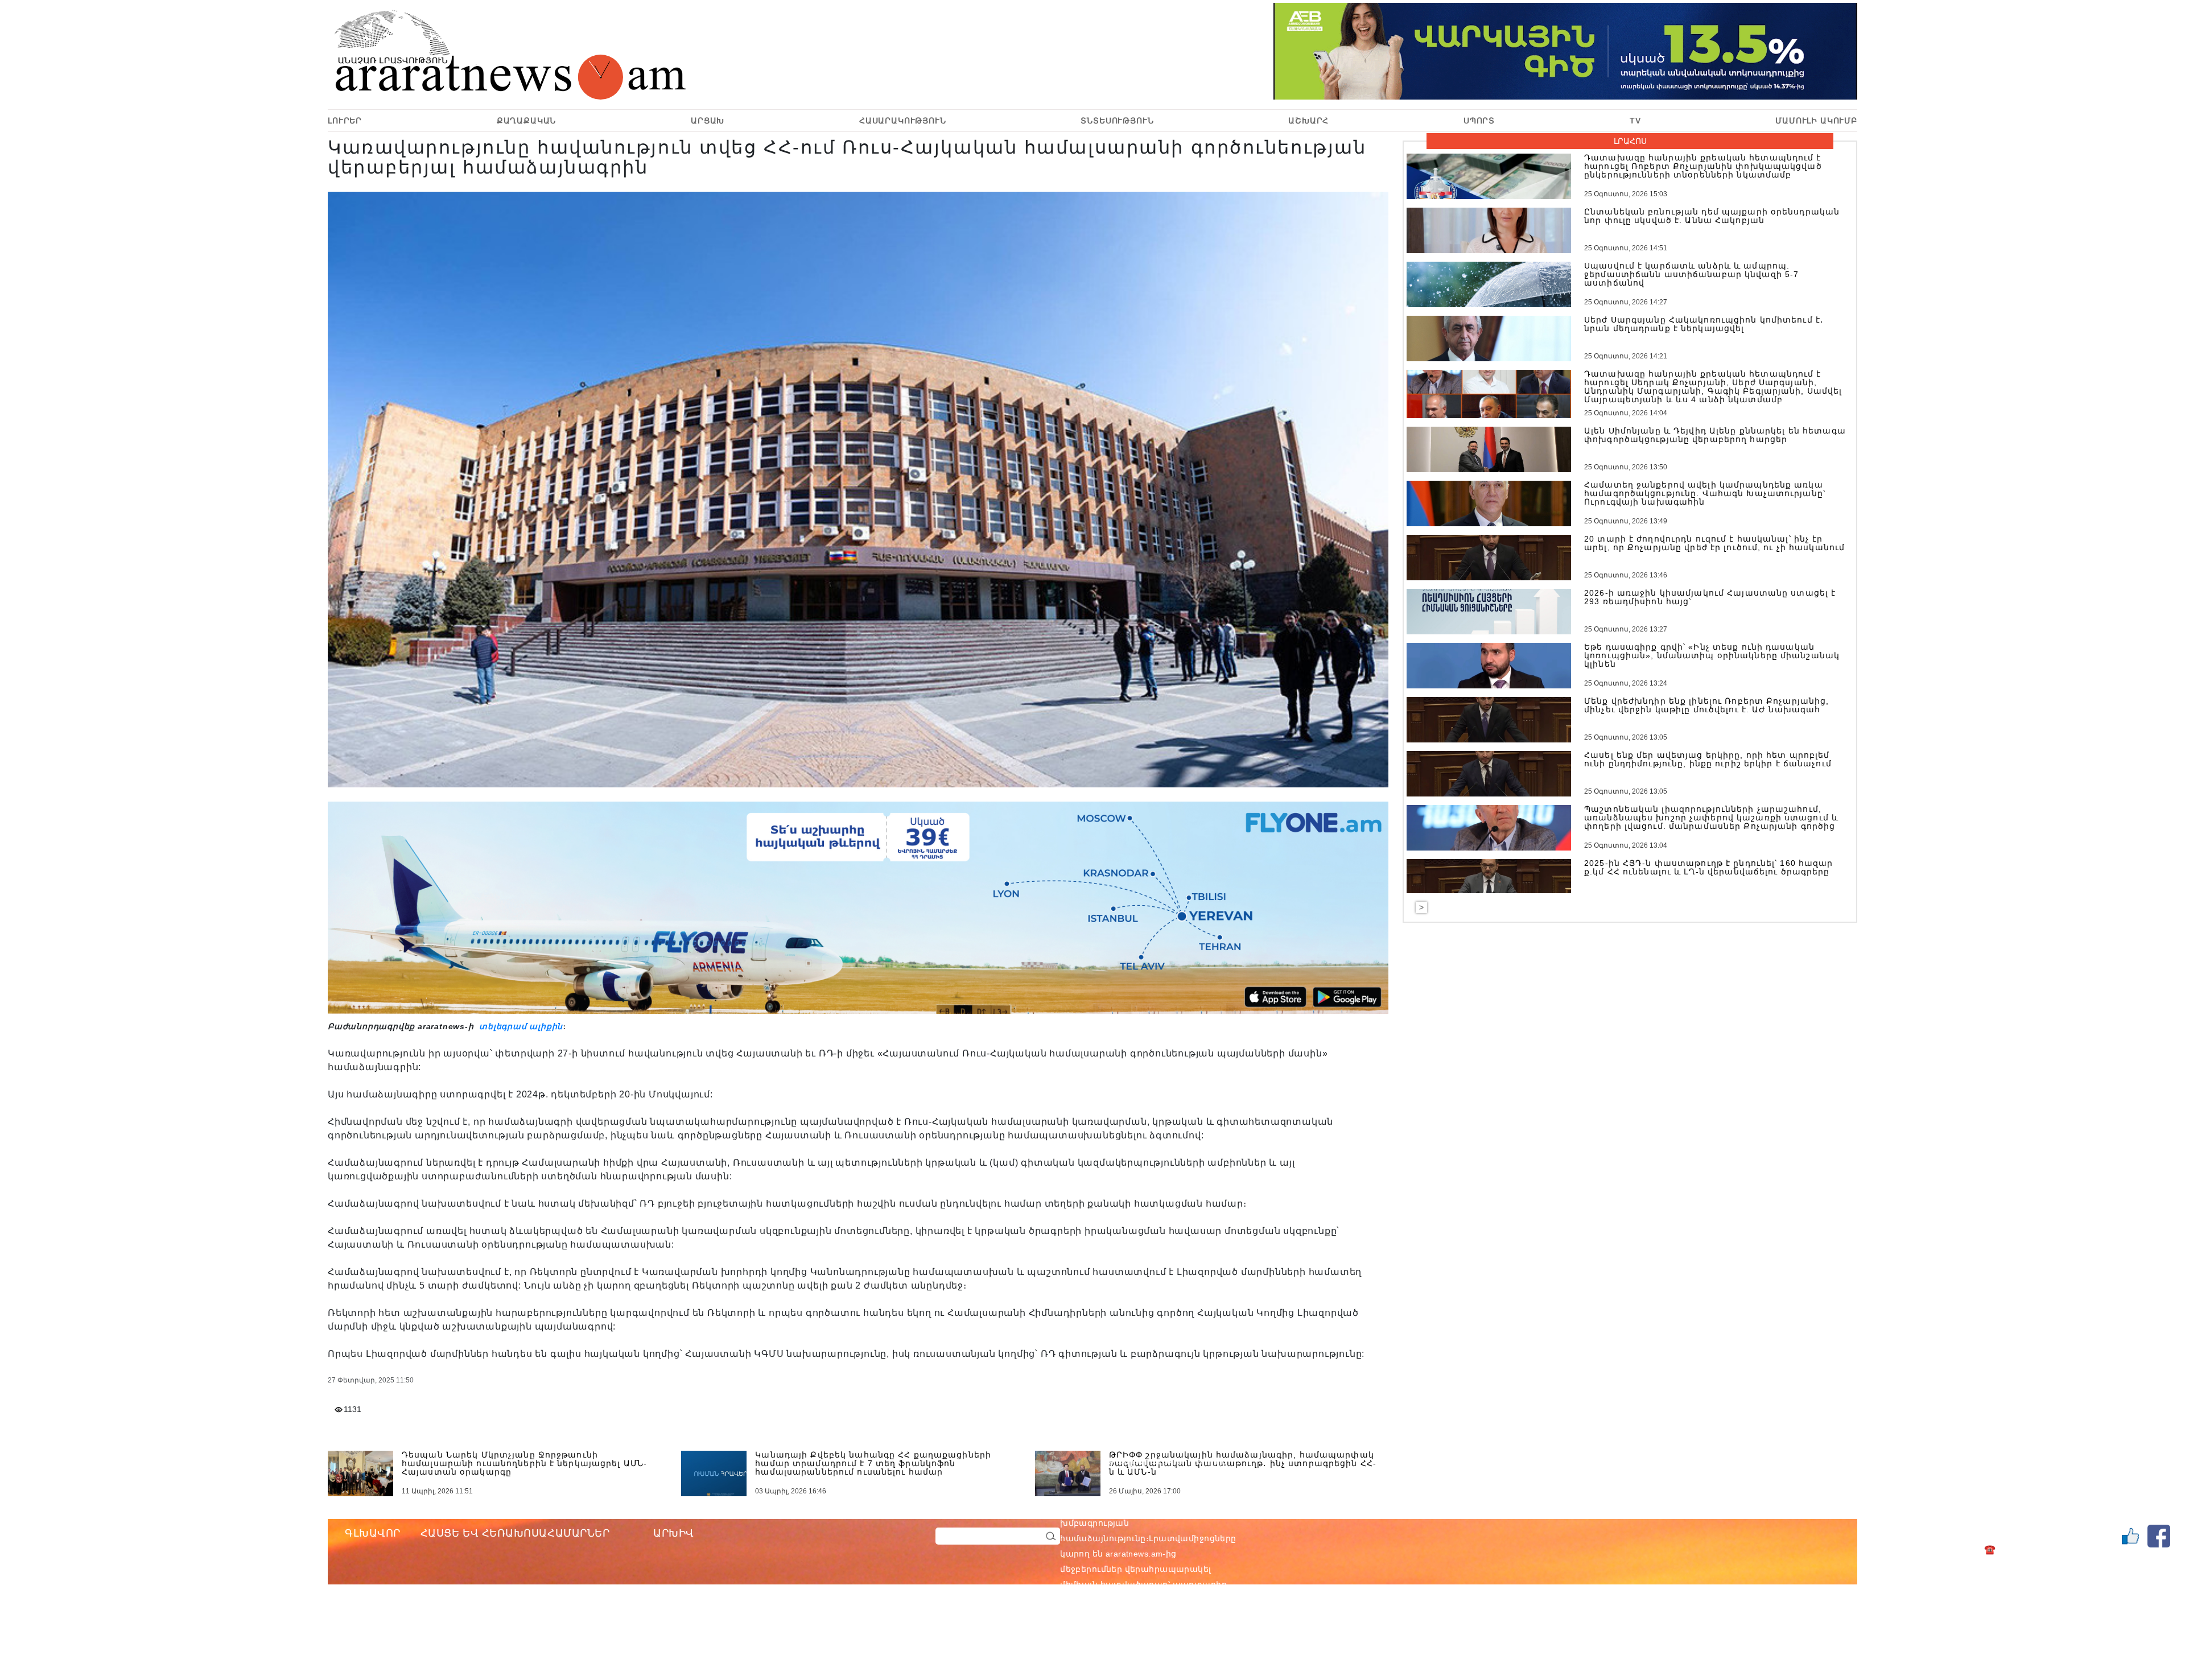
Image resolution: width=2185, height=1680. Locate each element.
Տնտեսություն (1117, 121)
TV (1635, 121)
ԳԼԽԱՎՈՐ (373, 1533)
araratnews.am (1189, 1508)
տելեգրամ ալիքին (520, 1026)
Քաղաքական (527, 121)
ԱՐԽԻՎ (674, 1533)
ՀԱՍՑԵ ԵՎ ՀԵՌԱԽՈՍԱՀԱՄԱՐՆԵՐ (515, 1533)
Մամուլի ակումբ (1816, 121)
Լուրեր (345, 121)
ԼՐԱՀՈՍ (1630, 141)
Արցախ (708, 121)
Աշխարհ (1308, 121)
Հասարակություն (903, 121)
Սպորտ (1479, 121)
